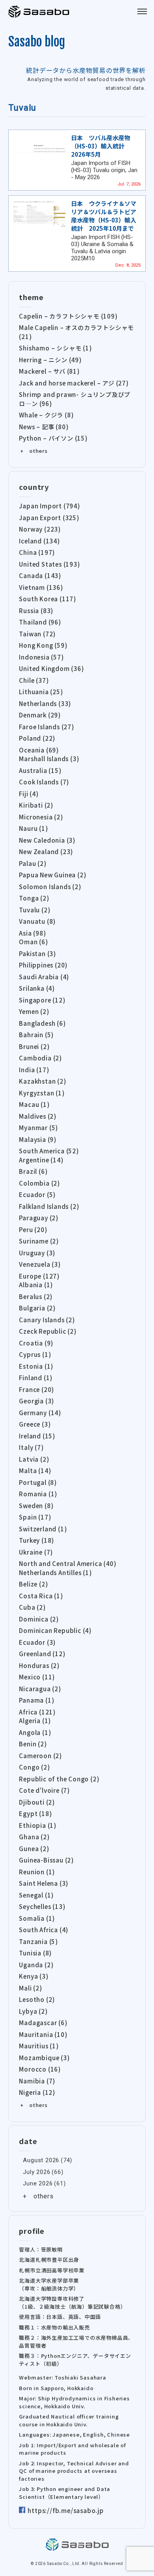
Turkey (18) (37, 1540)
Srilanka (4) (37, 988)
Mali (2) (30, 1988)
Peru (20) (33, 1230)
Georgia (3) (37, 1401)
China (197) (37, 552)
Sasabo (39, 12)
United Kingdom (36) (51, 668)
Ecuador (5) (37, 1194)
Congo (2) (34, 1767)
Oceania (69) (39, 750)
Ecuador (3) (37, 1642)
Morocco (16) (40, 2069)
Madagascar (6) (43, 2023)
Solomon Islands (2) (50, 887)
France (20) (37, 1389)
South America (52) (49, 1151)
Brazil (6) (33, 1171)
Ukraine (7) (36, 1552)
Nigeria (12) (37, 2092)
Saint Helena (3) (44, 1883)
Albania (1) (36, 1285)
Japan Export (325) (49, 518)
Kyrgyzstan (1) (42, 1093)
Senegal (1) (36, 1895)
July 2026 (37, 2172)
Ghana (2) (34, 1837)
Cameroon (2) (40, 1756)
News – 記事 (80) (44, 427)
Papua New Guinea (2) (53, 875)
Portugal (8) (38, 1482)
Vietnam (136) (41, 587)
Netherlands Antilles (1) (55, 1572)
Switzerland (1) (43, 1529)
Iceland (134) (39, 541)
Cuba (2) (32, 1607)
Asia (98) (32, 933)
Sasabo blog (37, 42)
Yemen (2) (34, 1011)
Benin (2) (33, 1744)
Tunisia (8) (35, 1953)
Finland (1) (36, 1378)
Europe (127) (39, 1276)
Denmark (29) (40, 715)
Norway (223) (40, 529)
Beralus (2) (36, 1296)
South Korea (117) (48, 599)
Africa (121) (37, 1712)
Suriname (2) (39, 1241)
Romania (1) (38, 1494)
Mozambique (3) (44, 2058)
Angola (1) (35, 1732)
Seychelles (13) (42, 1906)
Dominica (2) (39, 1619)
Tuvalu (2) (35, 910)
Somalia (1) (37, 1918)
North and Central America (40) (68, 1563)
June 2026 (38, 2183)
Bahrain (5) (36, 1035)
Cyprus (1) (35, 1354)
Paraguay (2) (39, 1218)
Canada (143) (40, 575)
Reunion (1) (37, 1872)
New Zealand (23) (46, 852)
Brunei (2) (34, 1046)
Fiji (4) (29, 794)
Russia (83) (36, 611)
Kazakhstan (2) (42, 1081)
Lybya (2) (33, 2011)
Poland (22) (37, 738)
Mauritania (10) (43, 2034)
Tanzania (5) (38, 1941)
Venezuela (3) (40, 1264)
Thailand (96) (40, 622)
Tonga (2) (34, 898)
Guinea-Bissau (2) (46, 1860)
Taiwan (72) (37, 634)
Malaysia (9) (38, 1139)
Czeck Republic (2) (48, 1331)
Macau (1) (34, 1104)
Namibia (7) (37, 2081)
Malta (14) (35, 1471)
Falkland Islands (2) (49, 1206)
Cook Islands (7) (44, 782)
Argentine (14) (41, 1160)
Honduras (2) (39, 1665)
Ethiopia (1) (38, 1825)
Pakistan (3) (38, 953)
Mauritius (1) (39, 2046)
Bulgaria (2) (37, 1308)
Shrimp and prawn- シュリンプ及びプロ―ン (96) (75, 399)
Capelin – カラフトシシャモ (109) (68, 316)
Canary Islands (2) (47, 1320)
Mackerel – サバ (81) (49, 371)
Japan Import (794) (49, 506)
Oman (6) (33, 942)
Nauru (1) (33, 828)
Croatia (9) (36, 1343)
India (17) (34, 1070)
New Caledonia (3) (47, 840)
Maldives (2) (38, 1116)
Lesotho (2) (37, 1999)
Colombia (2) (39, 1183)
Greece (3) (35, 1424)
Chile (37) (34, 680)
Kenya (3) (34, 1976)
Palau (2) (33, 863)
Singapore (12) (42, 1000)
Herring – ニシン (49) (50, 360)
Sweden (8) (36, 1506)
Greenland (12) (42, 1654)
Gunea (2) (34, 1849)
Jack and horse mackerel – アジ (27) (74, 383)
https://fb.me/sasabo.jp (66, 2510)
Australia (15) (40, 770)
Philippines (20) (43, 965)
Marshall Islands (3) (49, 759)
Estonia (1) (36, 1366)
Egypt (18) (35, 1813)
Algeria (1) (35, 1721)
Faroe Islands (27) (46, 727)
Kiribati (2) (36, 805)
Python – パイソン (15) (53, 438)
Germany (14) (40, 1413)
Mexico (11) (37, 1677)
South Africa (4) (44, 1930)
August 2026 (41, 2160)
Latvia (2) (34, 1459)
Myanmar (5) (38, 1128)
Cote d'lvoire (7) (44, 1790)
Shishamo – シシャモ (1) (55, 348)
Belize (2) (33, 1584)
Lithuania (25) (41, 692)
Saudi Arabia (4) (44, 977)
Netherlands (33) (45, 703)
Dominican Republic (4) (55, 1630)
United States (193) (49, 564)
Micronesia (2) (41, 817)
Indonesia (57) (41, 657)
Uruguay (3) (37, 1253)
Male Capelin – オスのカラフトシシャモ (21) (76, 332)
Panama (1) (37, 1700)
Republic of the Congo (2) (59, 1779)
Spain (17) (35, 1517)
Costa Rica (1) (41, 1596)
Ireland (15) (37, 1436)
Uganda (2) (36, 1965)
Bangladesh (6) (42, 1023)
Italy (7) (31, 1447)
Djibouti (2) (37, 1802)
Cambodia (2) (40, 1058)
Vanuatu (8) (37, 921)
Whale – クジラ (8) (46, 415)
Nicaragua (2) (40, 1689)
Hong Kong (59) (43, 645)
